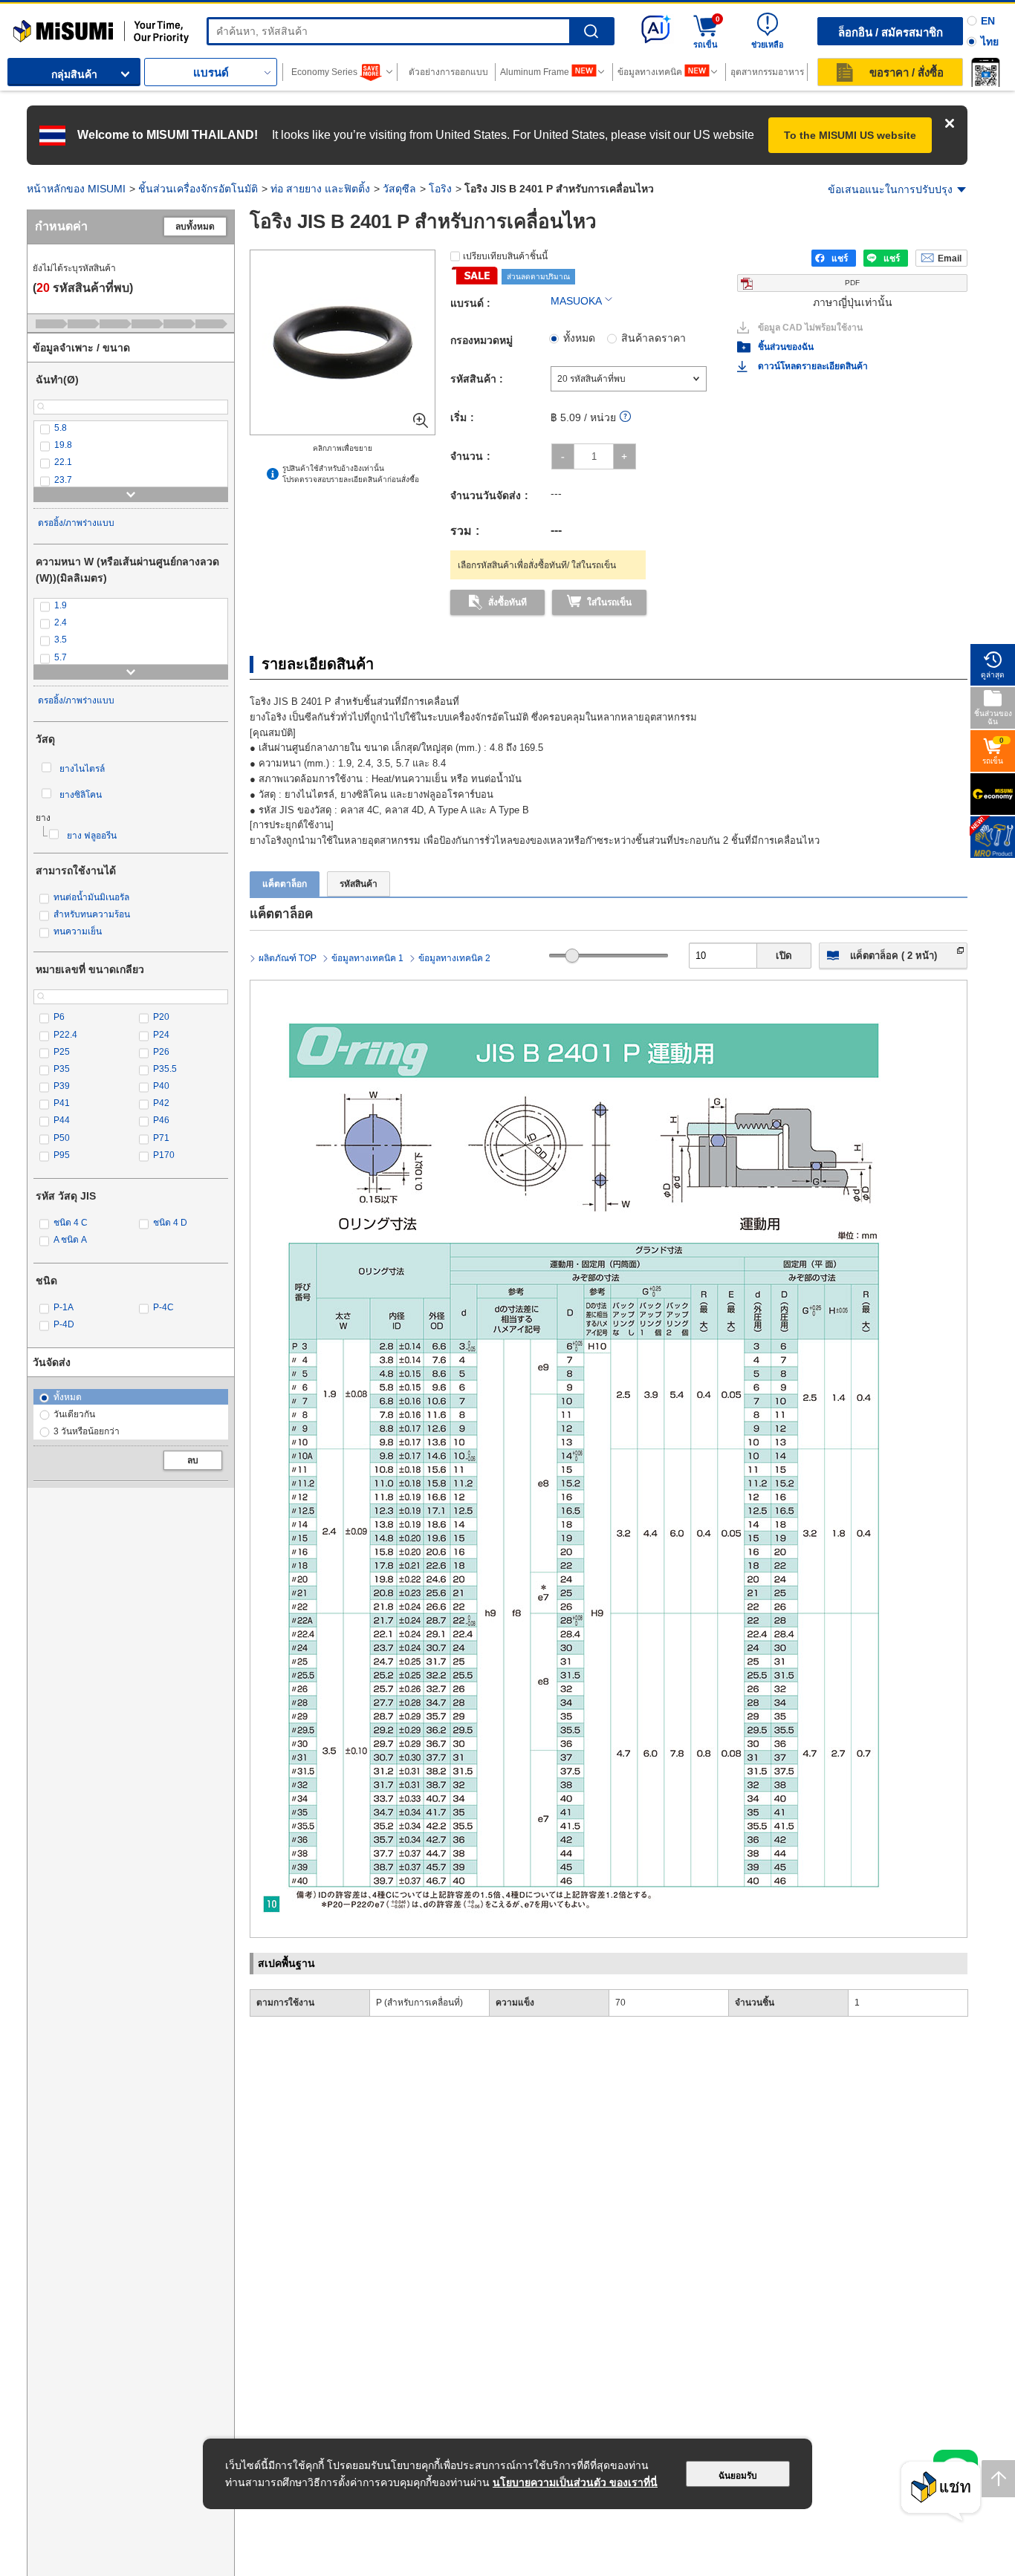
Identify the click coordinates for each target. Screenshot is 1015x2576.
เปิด (784, 956)
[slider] (573, 956)
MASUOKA (576, 301)
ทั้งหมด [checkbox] (579, 338)
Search (591, 32)
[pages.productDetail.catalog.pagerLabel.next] (952, 1846)
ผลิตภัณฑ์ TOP (288, 958)
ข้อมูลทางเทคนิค (650, 72)
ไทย (990, 42)
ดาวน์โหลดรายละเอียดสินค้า (813, 366)
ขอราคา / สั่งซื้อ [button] (907, 72)
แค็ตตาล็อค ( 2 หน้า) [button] (894, 956)
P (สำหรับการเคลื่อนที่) (419, 2003)
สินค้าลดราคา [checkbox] (654, 338)
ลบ (193, 1460)
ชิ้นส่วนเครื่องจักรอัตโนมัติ (198, 189)
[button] (985, 72)
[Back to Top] (998, 2479)
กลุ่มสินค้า (74, 74)
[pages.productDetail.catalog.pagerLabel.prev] (265, 1846)
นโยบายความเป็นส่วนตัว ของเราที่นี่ (575, 2482)
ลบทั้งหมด (195, 227)
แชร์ (840, 258)
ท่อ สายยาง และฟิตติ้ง (320, 189)
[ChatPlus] (941, 2492)
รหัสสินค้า (359, 884)
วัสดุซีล (399, 189)
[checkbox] (131, 428)
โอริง (440, 189)
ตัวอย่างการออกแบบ (448, 72)
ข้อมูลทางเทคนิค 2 (454, 958)
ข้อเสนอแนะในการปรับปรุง (890, 189)
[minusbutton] (563, 456)
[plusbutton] (625, 456)
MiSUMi (26, 26)
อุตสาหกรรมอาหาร (767, 72)
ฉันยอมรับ (738, 2476)
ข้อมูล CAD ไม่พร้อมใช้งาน (810, 328)
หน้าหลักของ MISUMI (76, 189)
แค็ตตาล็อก (285, 884)
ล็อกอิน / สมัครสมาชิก (891, 32)
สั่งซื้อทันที (507, 602)
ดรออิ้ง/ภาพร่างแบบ (76, 523)
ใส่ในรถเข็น (609, 602)
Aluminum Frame (535, 72)
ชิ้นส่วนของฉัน (786, 347)
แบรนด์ (211, 72)
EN (988, 21)
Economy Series (324, 72)
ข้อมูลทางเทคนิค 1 (367, 958)
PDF (852, 283)
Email (950, 258)
